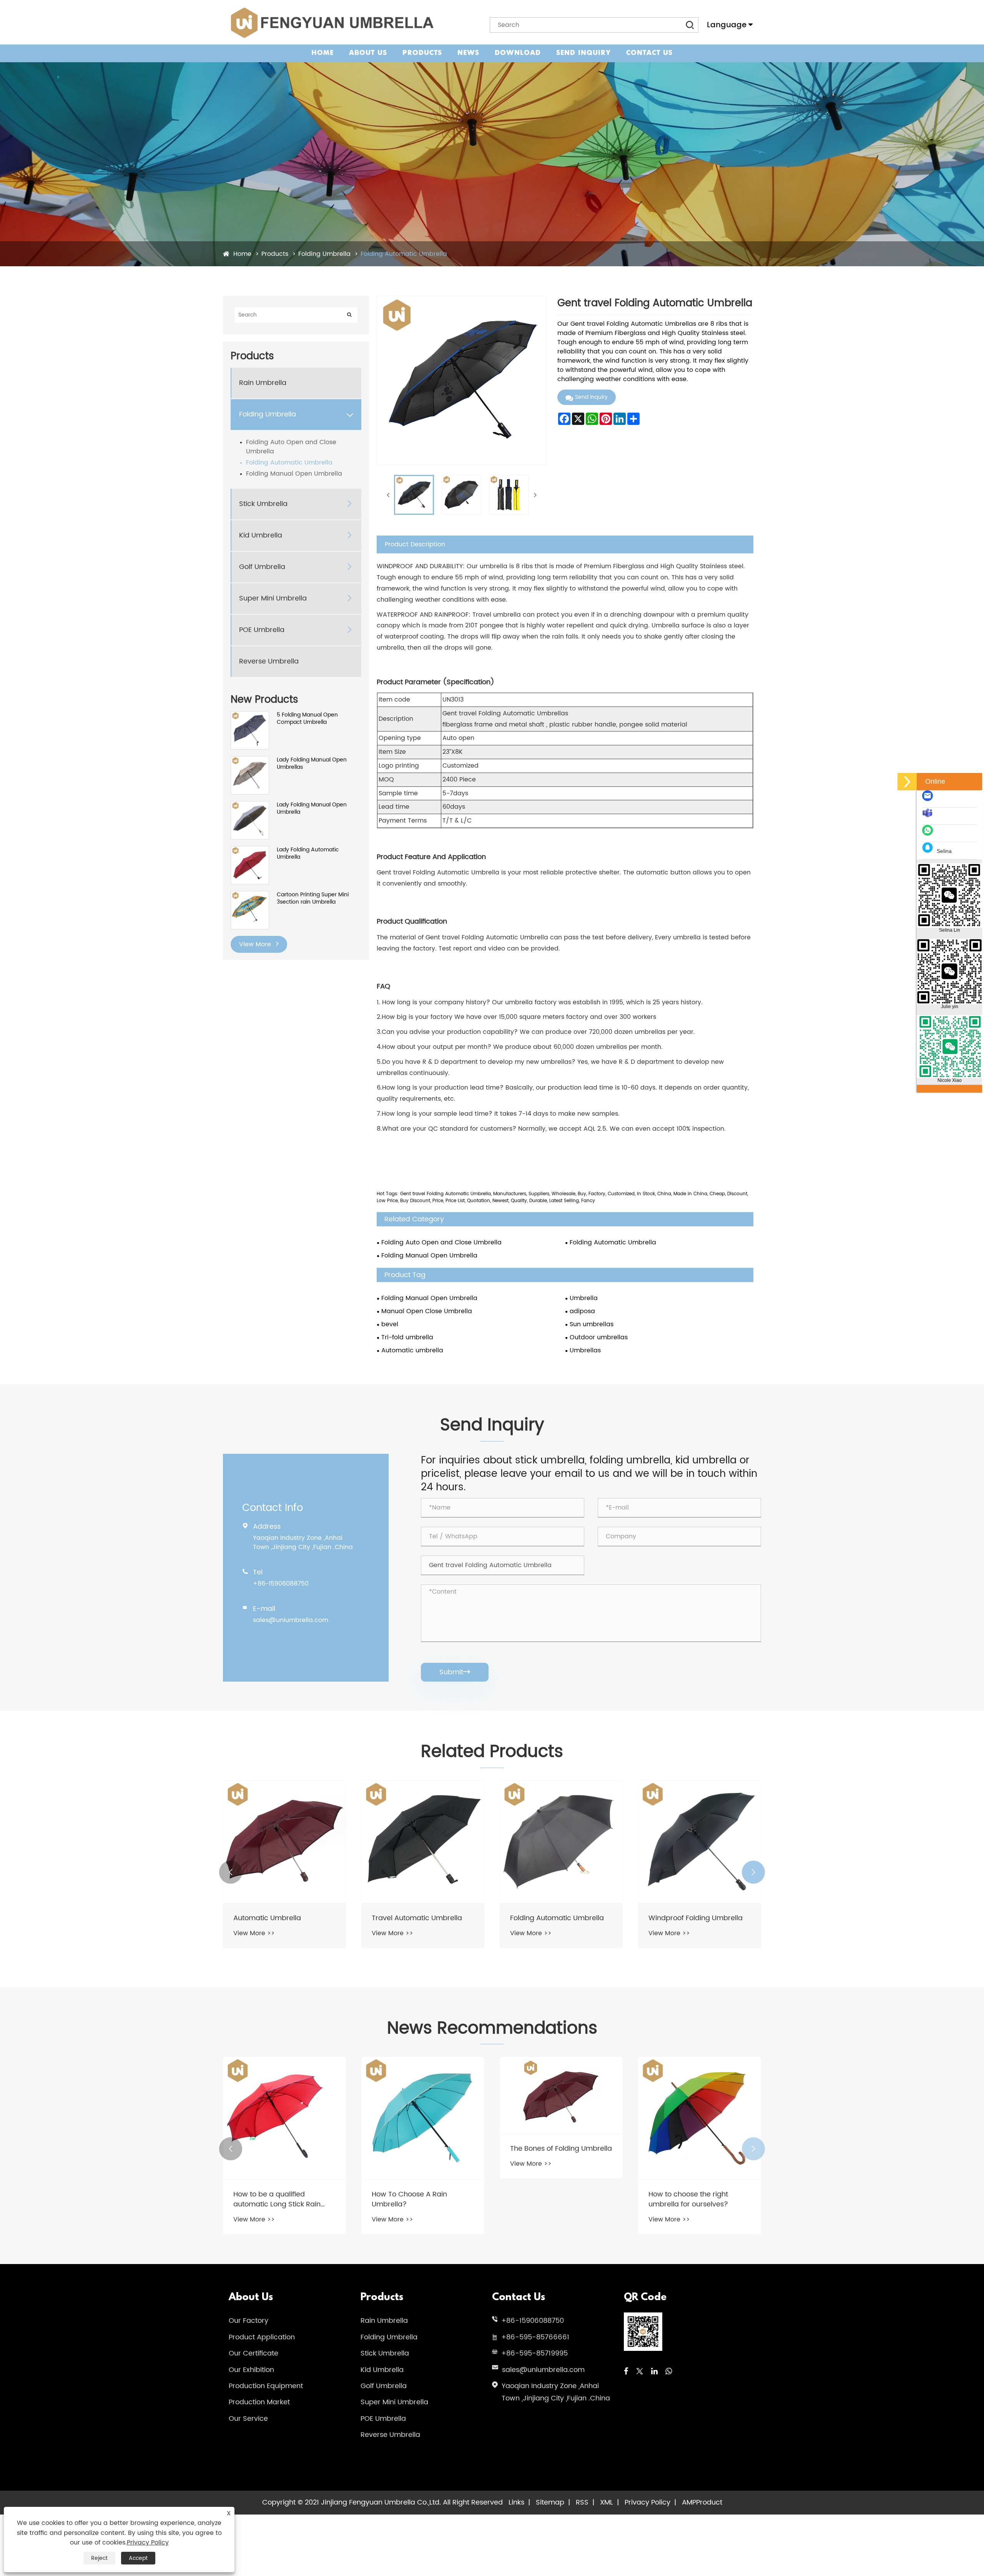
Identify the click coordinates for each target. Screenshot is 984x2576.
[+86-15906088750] (929, 834)
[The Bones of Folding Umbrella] (423, 2095)
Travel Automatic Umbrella (278, 1918)
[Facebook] (626, 2372)
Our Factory (248, 2321)
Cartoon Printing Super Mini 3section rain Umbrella (313, 898)
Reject (99, 2558)
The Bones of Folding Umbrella (423, 2149)
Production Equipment (266, 2386)
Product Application (262, 2337)
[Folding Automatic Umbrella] (423, 1842)
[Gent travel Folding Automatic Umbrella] (414, 495)
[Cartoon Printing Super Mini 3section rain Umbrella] (250, 895)
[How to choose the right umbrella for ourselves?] (561, 2118)
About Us (368, 53)
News (468, 53)
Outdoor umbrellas (599, 1337)
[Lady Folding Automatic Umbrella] (250, 850)
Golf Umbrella (262, 567)
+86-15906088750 (281, 1584)
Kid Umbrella (261, 536)
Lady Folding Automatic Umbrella (308, 853)
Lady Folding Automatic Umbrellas (688, 1923)
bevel (390, 1324)
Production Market (259, 2402)
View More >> (254, 1933)
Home (322, 53)
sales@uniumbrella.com (291, 1620)
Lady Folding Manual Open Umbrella (312, 809)
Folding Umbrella (324, 254)
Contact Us (649, 53)
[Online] (907, 782)
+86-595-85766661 (535, 2337)
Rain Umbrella (263, 383)
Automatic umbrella (412, 1350)
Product (709, 2502)
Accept (138, 2558)
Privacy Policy (647, 2502)
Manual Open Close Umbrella (427, 1311)
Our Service (248, 2419)
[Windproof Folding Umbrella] (561, 1842)
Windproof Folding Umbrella (557, 1918)
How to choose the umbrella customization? (696, 2199)
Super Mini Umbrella (273, 599)
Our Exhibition (251, 2370)
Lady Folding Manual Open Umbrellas (312, 764)
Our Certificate (253, 2353)
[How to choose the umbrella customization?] (700, 2118)
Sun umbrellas (592, 1324)
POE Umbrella (262, 630)
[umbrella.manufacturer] (929, 817)
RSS (582, 2502)
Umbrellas (585, 1350)
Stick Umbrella (263, 504)
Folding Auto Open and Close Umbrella (291, 447)
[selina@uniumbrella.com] (929, 800)
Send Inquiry (583, 53)
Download (518, 53)
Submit (455, 1672)
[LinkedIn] (654, 2372)
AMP (689, 2502)
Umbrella (584, 1298)
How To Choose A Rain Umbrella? (271, 2199)
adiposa (582, 1311)
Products (422, 53)
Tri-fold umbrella (407, 1337)
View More (256, 944)
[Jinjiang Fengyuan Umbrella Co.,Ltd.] (331, 22)
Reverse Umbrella (269, 662)
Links (516, 2502)
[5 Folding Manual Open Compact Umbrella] (250, 715)
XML (607, 2502)
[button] (231, 1872)
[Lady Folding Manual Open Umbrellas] (250, 760)
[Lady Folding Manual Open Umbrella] (250, 805)
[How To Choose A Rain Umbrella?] (284, 2118)
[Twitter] (640, 2372)
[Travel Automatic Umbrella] (284, 1842)
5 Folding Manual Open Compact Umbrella (307, 719)
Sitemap (550, 2502)
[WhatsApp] (669, 2372)
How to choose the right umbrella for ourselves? (550, 2199)
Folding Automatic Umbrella (404, 254)
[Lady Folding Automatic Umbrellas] (700, 1842)
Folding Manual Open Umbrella (294, 474)
